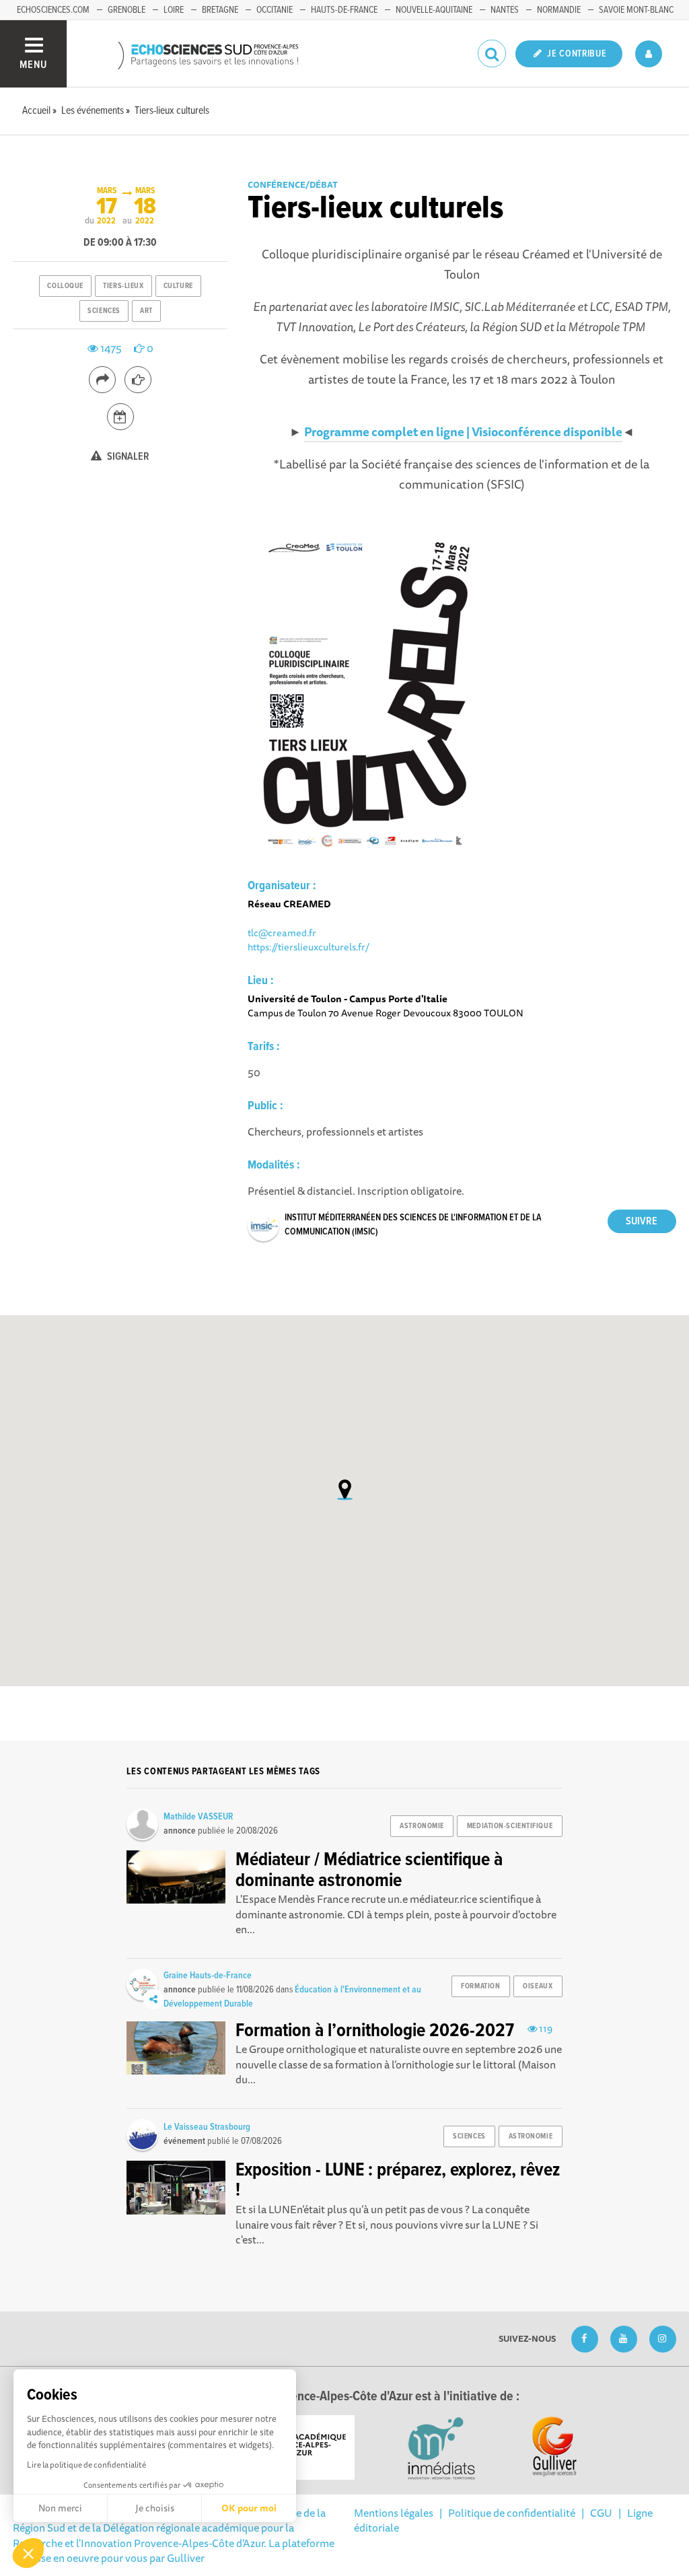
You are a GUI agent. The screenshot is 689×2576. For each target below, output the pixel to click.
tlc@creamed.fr (282, 933)
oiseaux (538, 1986)
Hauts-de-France (344, 10)
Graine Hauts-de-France (208, 1976)
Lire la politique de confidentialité (86, 2465)
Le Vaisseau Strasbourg (207, 2127)
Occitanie (275, 10)
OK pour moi (249, 2508)
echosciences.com (53, 10)
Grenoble (126, 10)
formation (480, 1986)
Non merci (60, 2508)
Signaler (127, 457)
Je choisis (155, 2508)
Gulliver (186, 2558)
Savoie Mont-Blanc (636, 10)
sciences (104, 311)
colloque (65, 286)
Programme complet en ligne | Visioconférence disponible (463, 431)
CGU (601, 2513)
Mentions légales (394, 2513)
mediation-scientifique (510, 1826)
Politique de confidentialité (512, 2513)
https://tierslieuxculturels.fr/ (309, 947)
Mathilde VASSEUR (198, 1817)
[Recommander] (138, 380)
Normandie (559, 10)
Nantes (505, 10)
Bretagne (220, 10)
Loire (174, 10)
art (146, 311)
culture (178, 286)
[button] (28, 2553)
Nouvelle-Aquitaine (434, 10)
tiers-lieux (123, 286)
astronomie (422, 1826)
